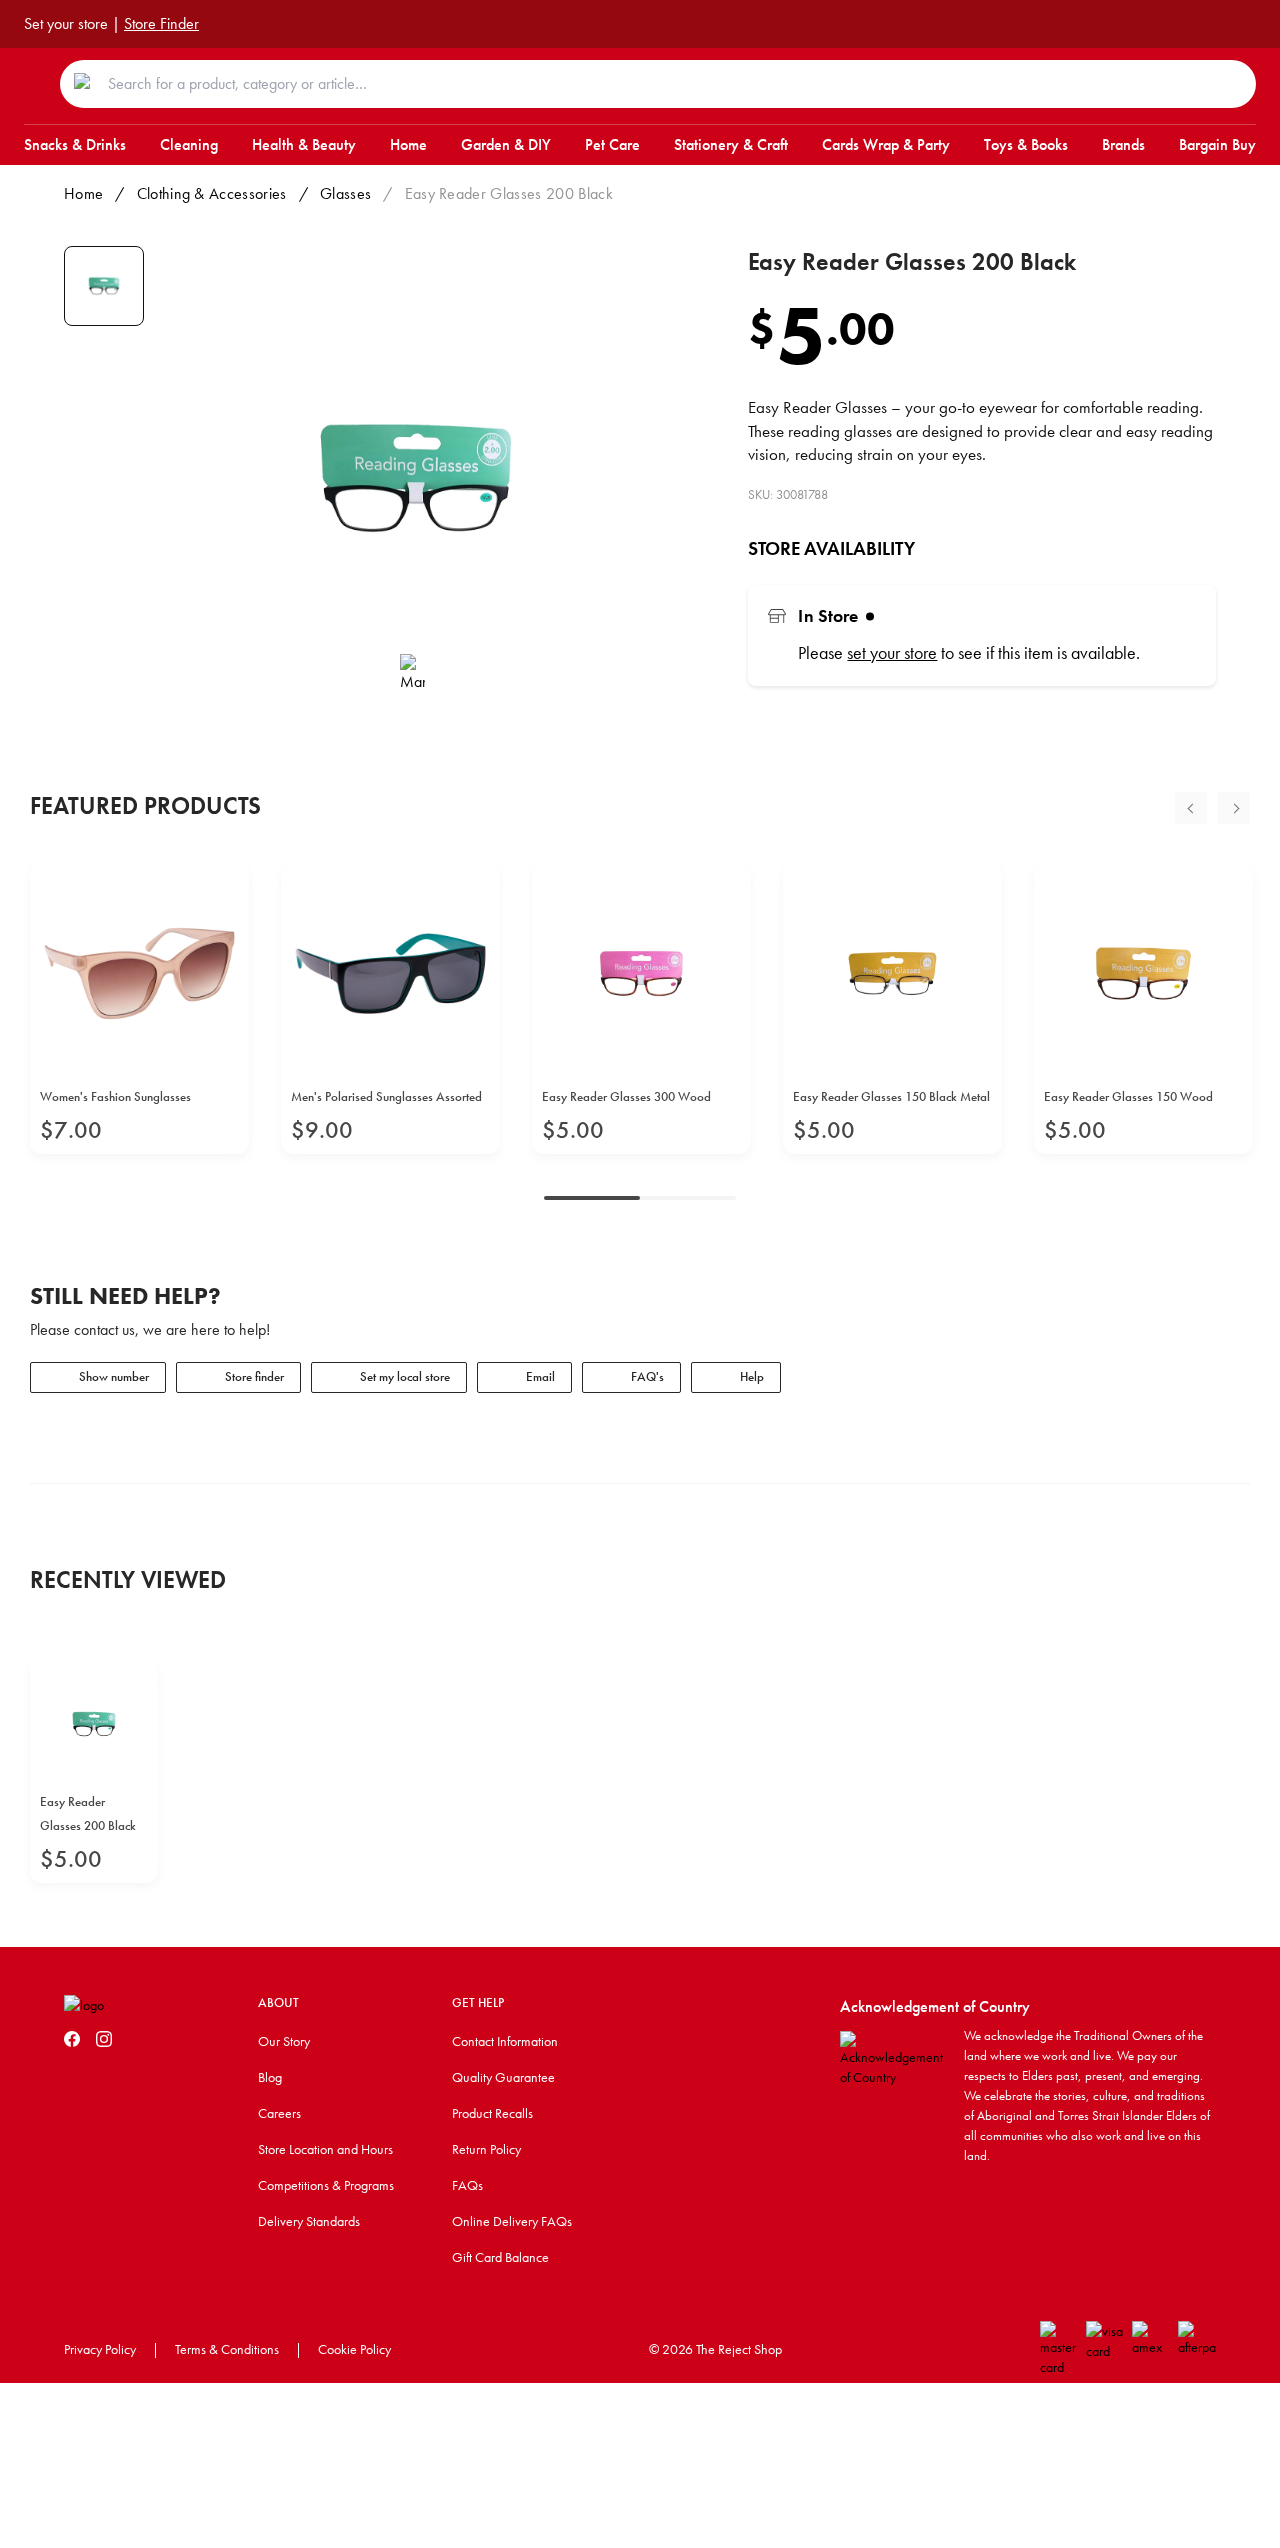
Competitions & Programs (326, 2185)
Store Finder (161, 23)
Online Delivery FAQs (512, 2221)
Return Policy (486, 2149)
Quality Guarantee (503, 2077)
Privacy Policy (100, 2349)
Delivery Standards (309, 2221)
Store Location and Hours (325, 2149)
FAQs (467, 2185)
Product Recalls (492, 2113)
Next (1234, 808)
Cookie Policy (354, 2349)
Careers (279, 2113)
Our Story (284, 2041)
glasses (345, 193)
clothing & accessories (212, 193)
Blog (270, 2077)
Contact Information (505, 2041)
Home (83, 193)
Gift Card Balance (500, 2257)
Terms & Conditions (227, 2349)
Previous (1191, 808)
